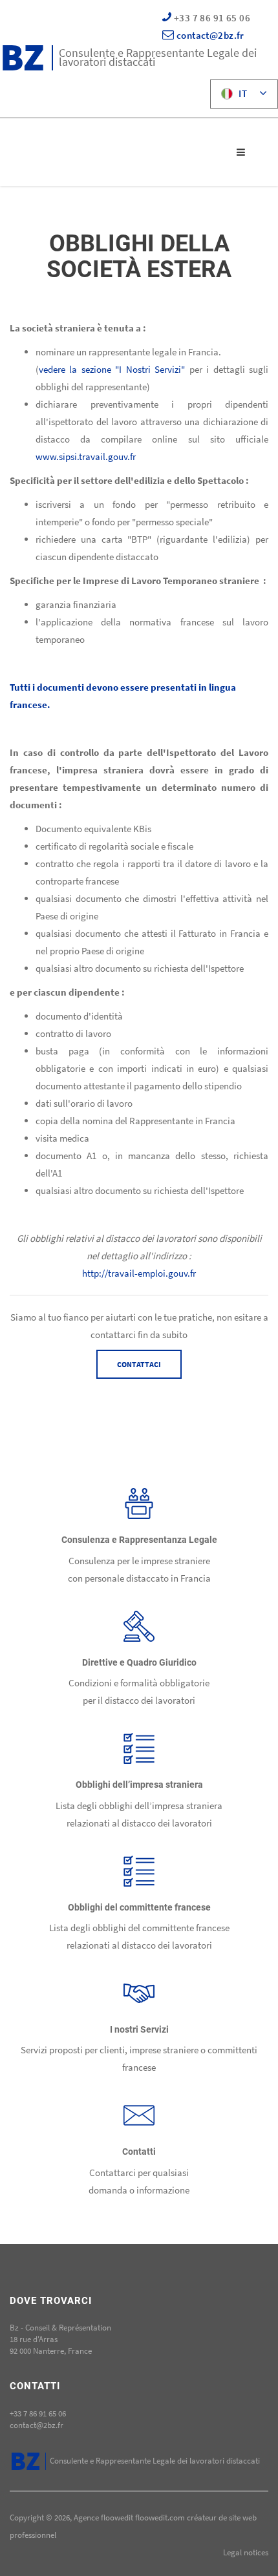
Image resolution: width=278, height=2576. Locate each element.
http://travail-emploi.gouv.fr (139, 1273)
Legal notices (246, 2552)
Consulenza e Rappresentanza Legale (139, 1540)
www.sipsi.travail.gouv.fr (86, 456)
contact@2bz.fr (37, 2425)
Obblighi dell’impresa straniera (139, 1785)
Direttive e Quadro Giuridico (139, 1662)
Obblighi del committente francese (139, 1907)
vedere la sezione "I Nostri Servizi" (112, 369)
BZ (22, 57)
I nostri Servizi (139, 2029)
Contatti (139, 2152)
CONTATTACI (139, 1364)
